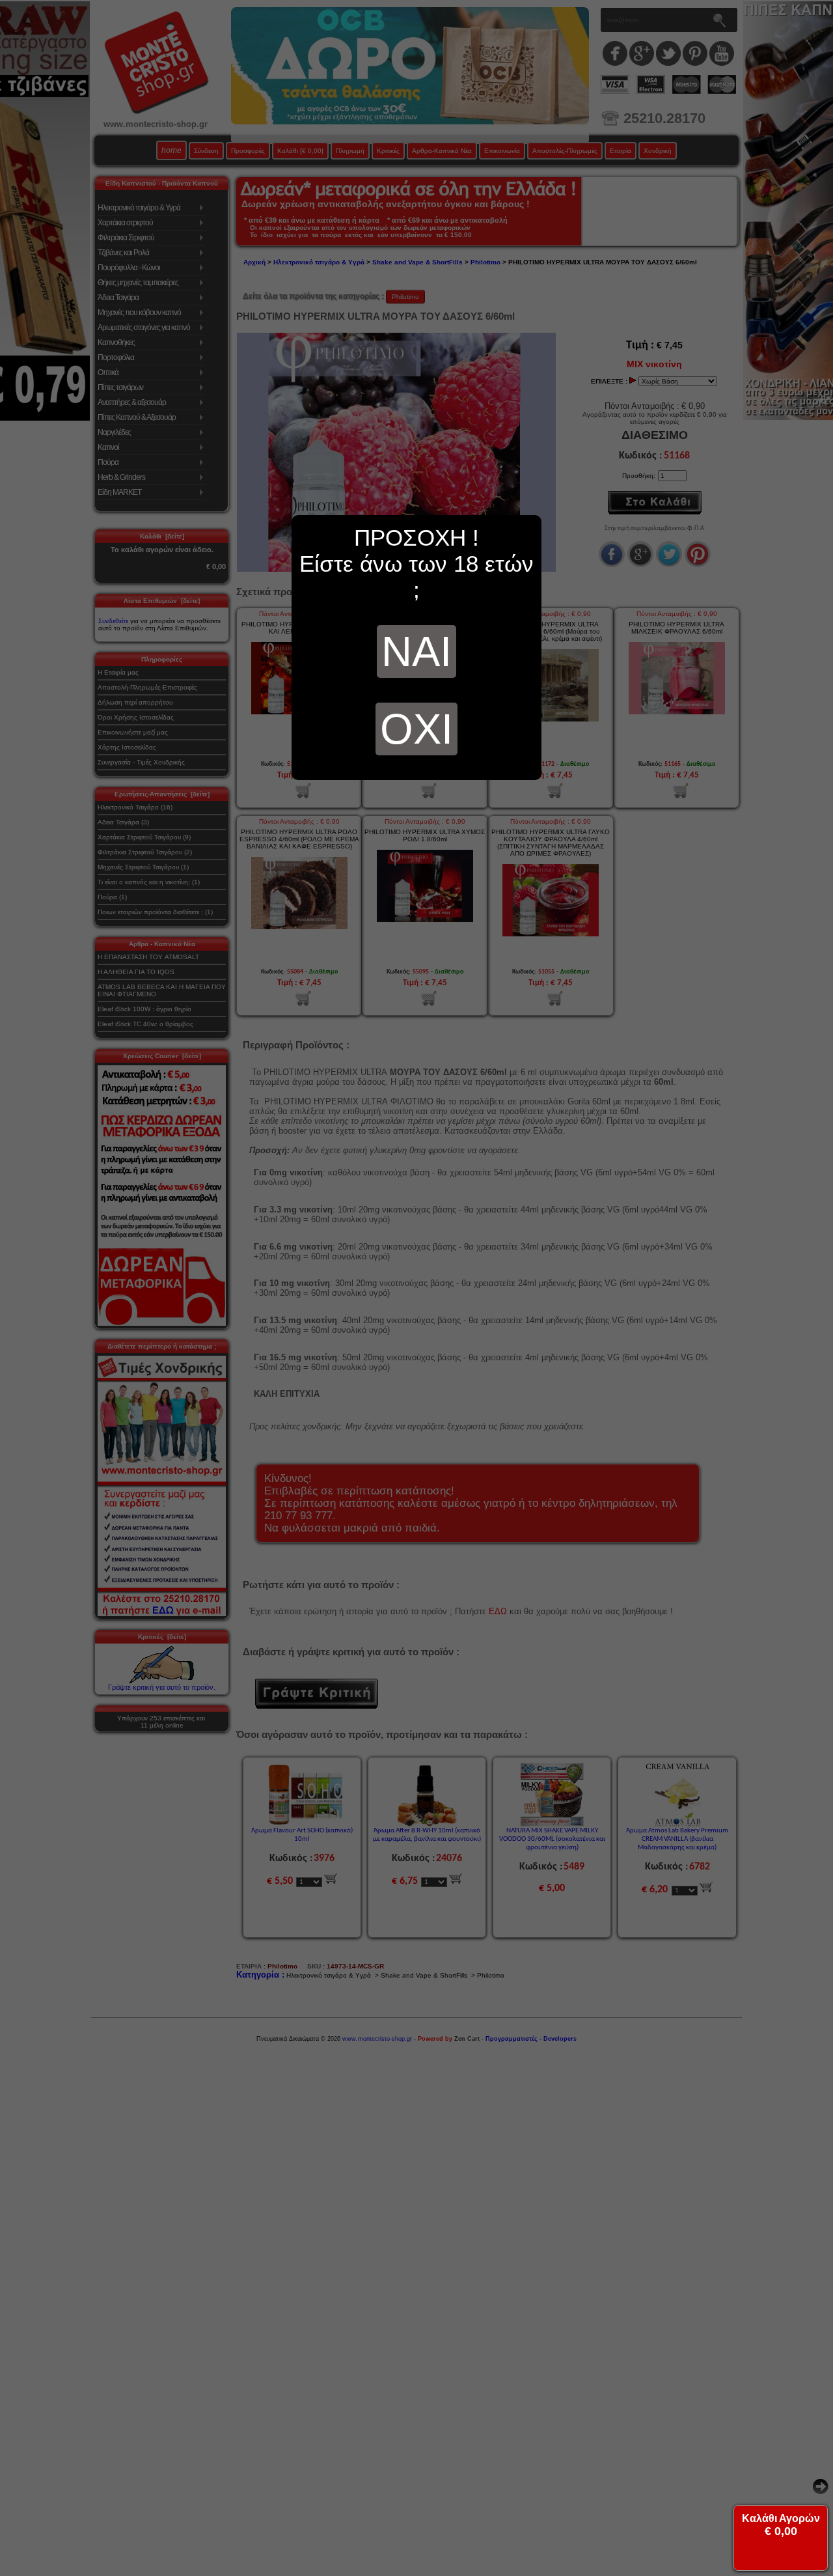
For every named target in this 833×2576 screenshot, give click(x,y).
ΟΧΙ (416, 729)
